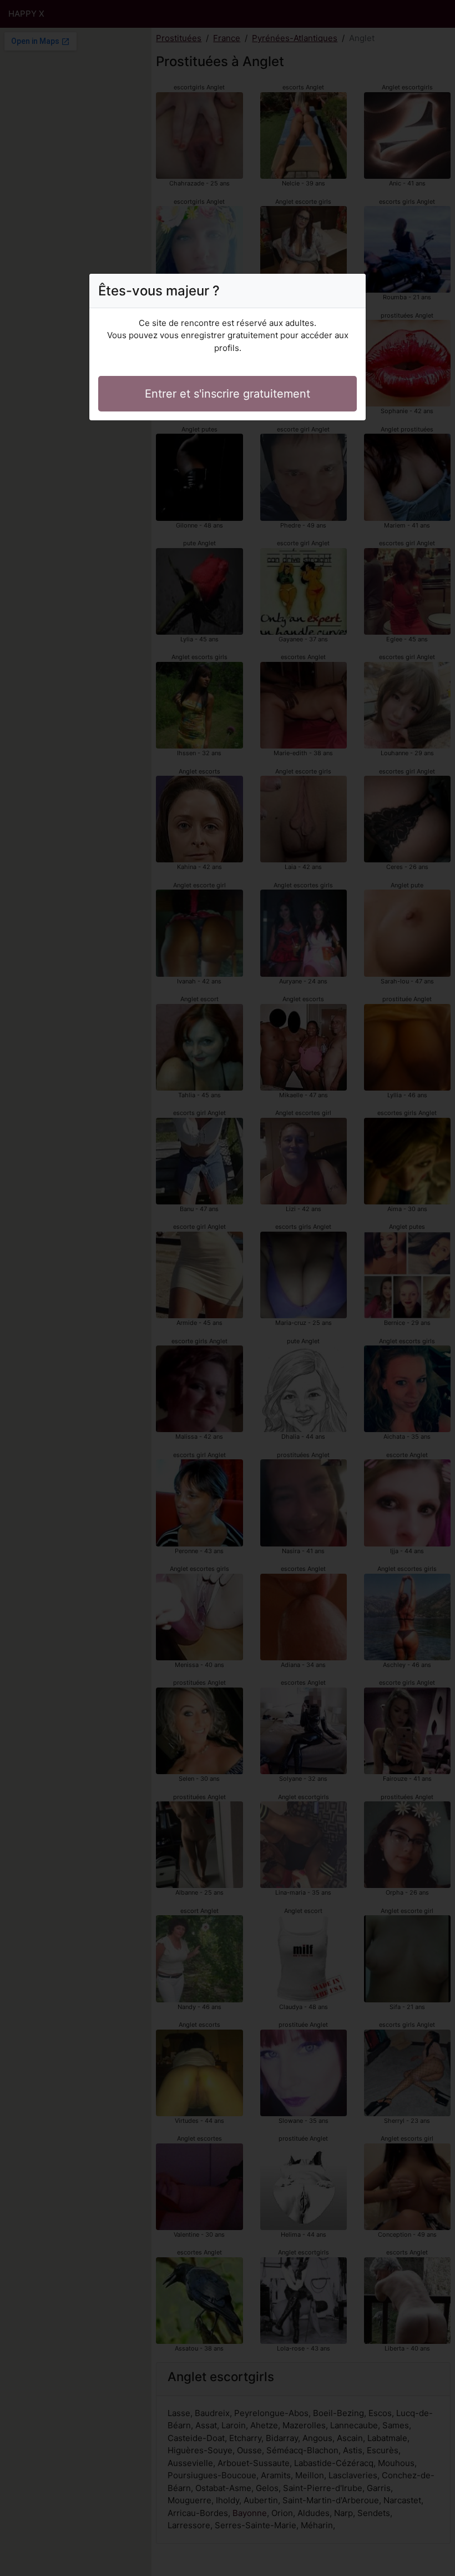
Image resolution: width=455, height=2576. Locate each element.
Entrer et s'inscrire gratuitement (228, 394)
